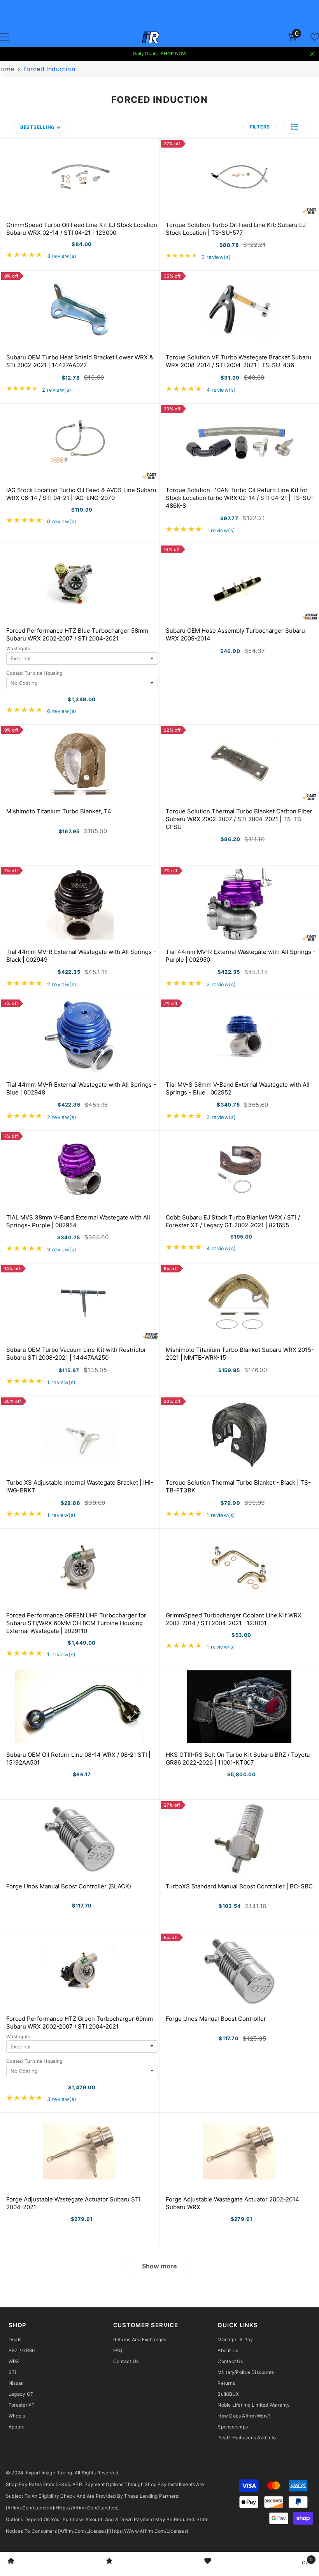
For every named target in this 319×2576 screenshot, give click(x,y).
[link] (11, 2562)
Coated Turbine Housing (34, 673)
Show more (159, 2266)
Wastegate (18, 648)
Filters (260, 127)
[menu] (5, 37)
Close (312, 54)
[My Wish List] (315, 37)
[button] (295, 127)
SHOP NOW (174, 54)
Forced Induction (49, 69)
